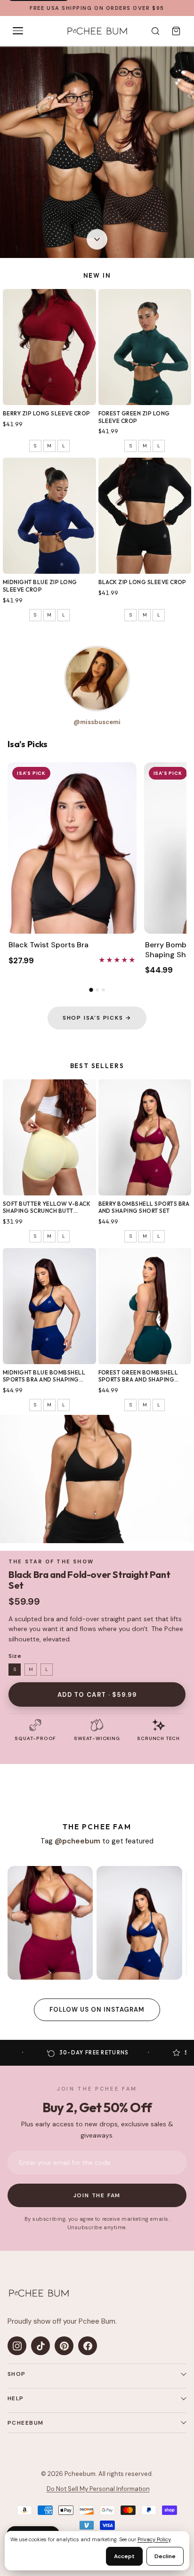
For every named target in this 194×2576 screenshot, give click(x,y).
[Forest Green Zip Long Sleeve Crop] (145, 347)
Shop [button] (17, 2374)
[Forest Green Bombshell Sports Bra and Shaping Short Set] (145, 1306)
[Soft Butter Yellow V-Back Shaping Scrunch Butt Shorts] (49, 1137)
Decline (165, 2556)
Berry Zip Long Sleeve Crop (46, 413)
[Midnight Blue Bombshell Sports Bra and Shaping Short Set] (49, 1306)
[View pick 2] (97, 990)
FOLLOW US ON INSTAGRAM (97, 2010)
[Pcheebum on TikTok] (40, 2346)
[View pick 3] (103, 990)
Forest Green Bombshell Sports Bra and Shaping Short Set (138, 1376)
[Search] (155, 31)
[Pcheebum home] (39, 2293)
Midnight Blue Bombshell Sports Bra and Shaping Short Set (44, 1376)
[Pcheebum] (97, 31)
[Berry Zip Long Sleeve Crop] (49, 347)
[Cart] (176, 31)
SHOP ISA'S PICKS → (97, 1018)
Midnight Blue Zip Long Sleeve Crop (40, 586)
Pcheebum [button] (26, 2423)
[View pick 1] (91, 990)
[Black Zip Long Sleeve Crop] (145, 516)
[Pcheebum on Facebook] (88, 2346)
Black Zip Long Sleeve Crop (142, 582)
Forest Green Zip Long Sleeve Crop (134, 417)
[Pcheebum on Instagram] (17, 2346)
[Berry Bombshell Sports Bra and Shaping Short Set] (145, 1137)
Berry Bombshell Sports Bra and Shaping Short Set (144, 1207)
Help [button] (16, 2398)
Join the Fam (97, 2195)
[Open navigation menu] (18, 31)
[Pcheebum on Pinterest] (64, 2346)
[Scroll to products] (97, 241)
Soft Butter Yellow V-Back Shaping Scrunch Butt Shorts (47, 1207)
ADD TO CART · (97, 1695)
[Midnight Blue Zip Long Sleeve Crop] (49, 516)
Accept (124, 2556)
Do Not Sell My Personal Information (98, 2489)
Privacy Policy (154, 2539)
